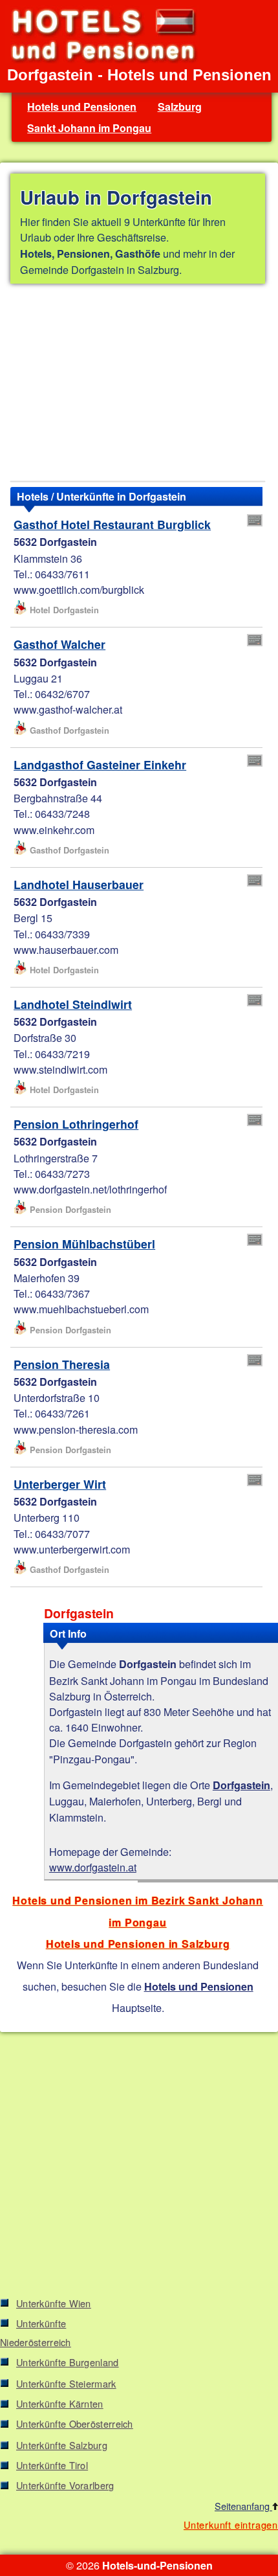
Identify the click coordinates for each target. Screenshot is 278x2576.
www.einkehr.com (54, 830)
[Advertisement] (138, 385)
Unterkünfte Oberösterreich (75, 2423)
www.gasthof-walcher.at (68, 709)
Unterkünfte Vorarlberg (65, 2485)
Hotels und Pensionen (82, 107)
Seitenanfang (243, 2506)
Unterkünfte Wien (54, 2303)
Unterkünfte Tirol (52, 2465)
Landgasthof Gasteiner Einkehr (100, 764)
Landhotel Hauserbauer (79, 884)
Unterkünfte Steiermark (66, 2383)
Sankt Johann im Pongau (89, 128)
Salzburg (180, 107)
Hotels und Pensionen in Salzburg (138, 1944)
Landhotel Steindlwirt (73, 1004)
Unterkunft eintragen (231, 2525)
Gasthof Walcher (59, 644)
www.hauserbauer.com (66, 949)
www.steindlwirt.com (60, 1069)
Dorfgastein (241, 1785)
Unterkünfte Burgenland (68, 2362)
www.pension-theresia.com (76, 1429)
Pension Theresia (62, 1364)
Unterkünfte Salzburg (62, 2445)
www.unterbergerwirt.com (72, 1549)
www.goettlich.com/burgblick (79, 589)
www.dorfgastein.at (93, 1867)
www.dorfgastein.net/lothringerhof (90, 1189)
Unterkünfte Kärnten (60, 2403)
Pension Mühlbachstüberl (84, 1244)
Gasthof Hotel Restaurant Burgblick (112, 524)
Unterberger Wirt (60, 1484)
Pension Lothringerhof (76, 1124)
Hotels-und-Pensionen (157, 2565)
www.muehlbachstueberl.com (81, 1309)
